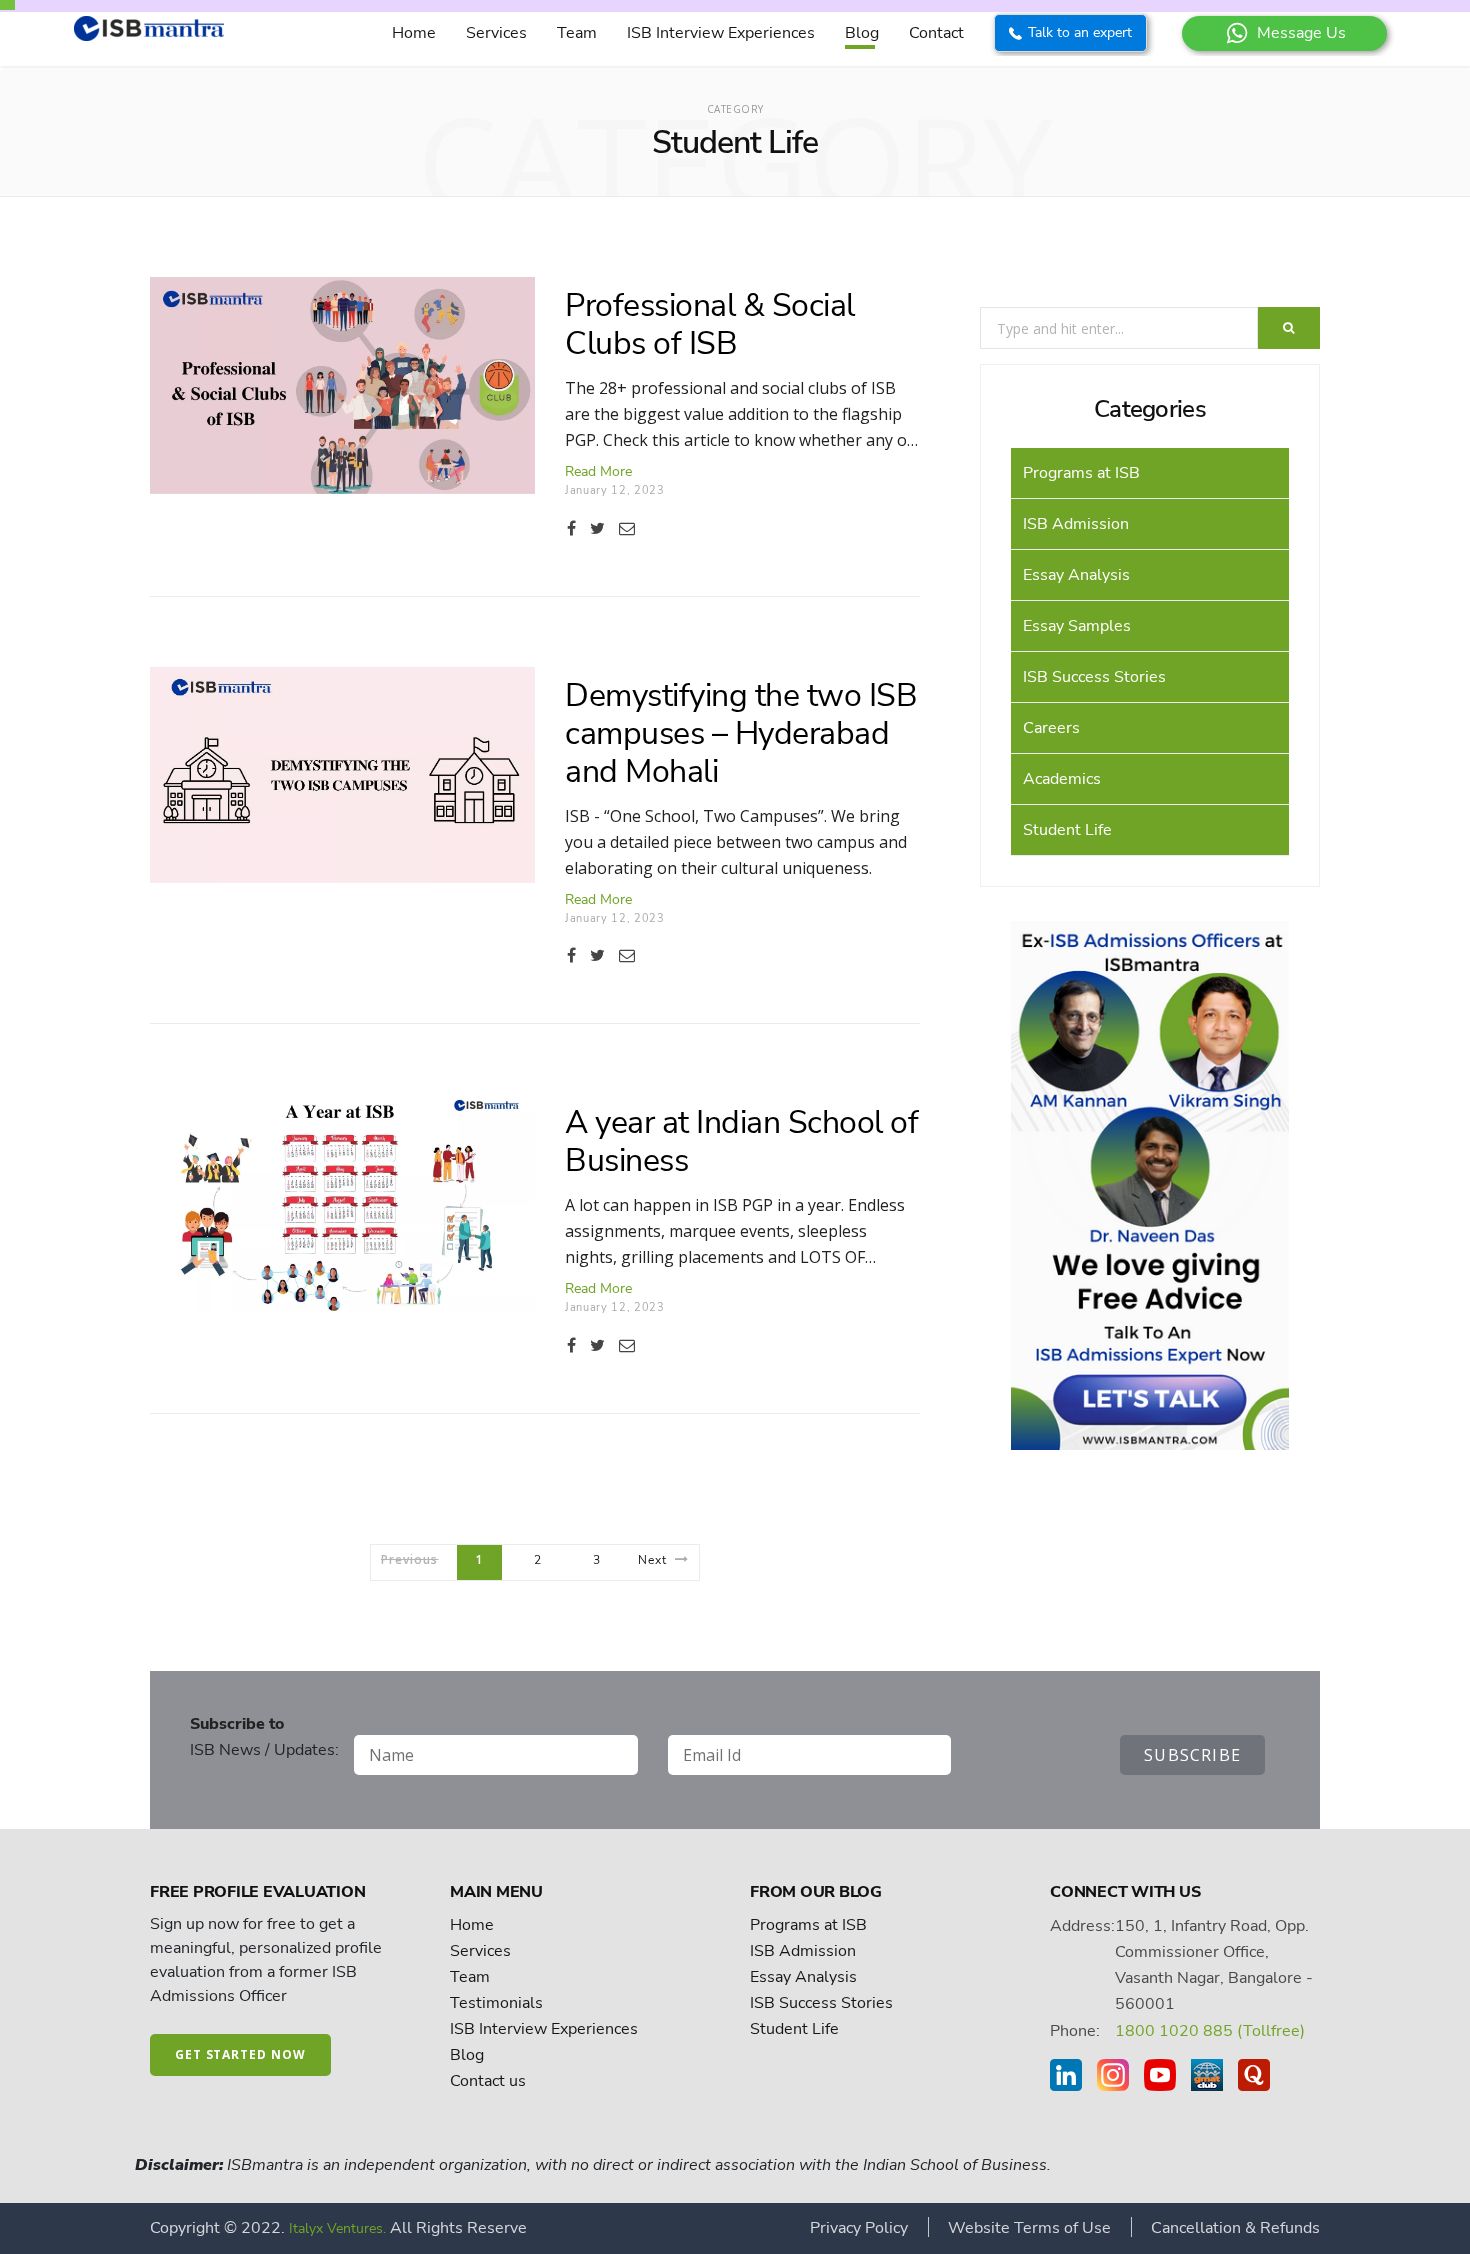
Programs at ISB (1081, 473)
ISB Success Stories (1094, 677)
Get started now (240, 2054)
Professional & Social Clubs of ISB (710, 324)
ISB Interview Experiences (721, 33)
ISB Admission (1076, 524)
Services (496, 33)
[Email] (627, 529)
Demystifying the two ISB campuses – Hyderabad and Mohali (741, 733)
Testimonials (496, 2003)
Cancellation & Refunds (1235, 2228)
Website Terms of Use (1029, 2228)
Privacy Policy (859, 2228)
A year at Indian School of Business (742, 1141)
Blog (862, 33)
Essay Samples (1077, 626)
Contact (936, 33)
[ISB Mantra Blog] (149, 36)
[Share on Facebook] (571, 529)
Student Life (1067, 830)
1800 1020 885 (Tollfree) (1210, 2031)
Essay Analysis (1076, 575)
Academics (1062, 779)
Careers (1051, 728)
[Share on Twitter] (597, 529)
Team (577, 33)
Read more (598, 471)
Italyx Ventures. (337, 2228)
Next (652, 1560)
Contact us (488, 2081)
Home (414, 33)
